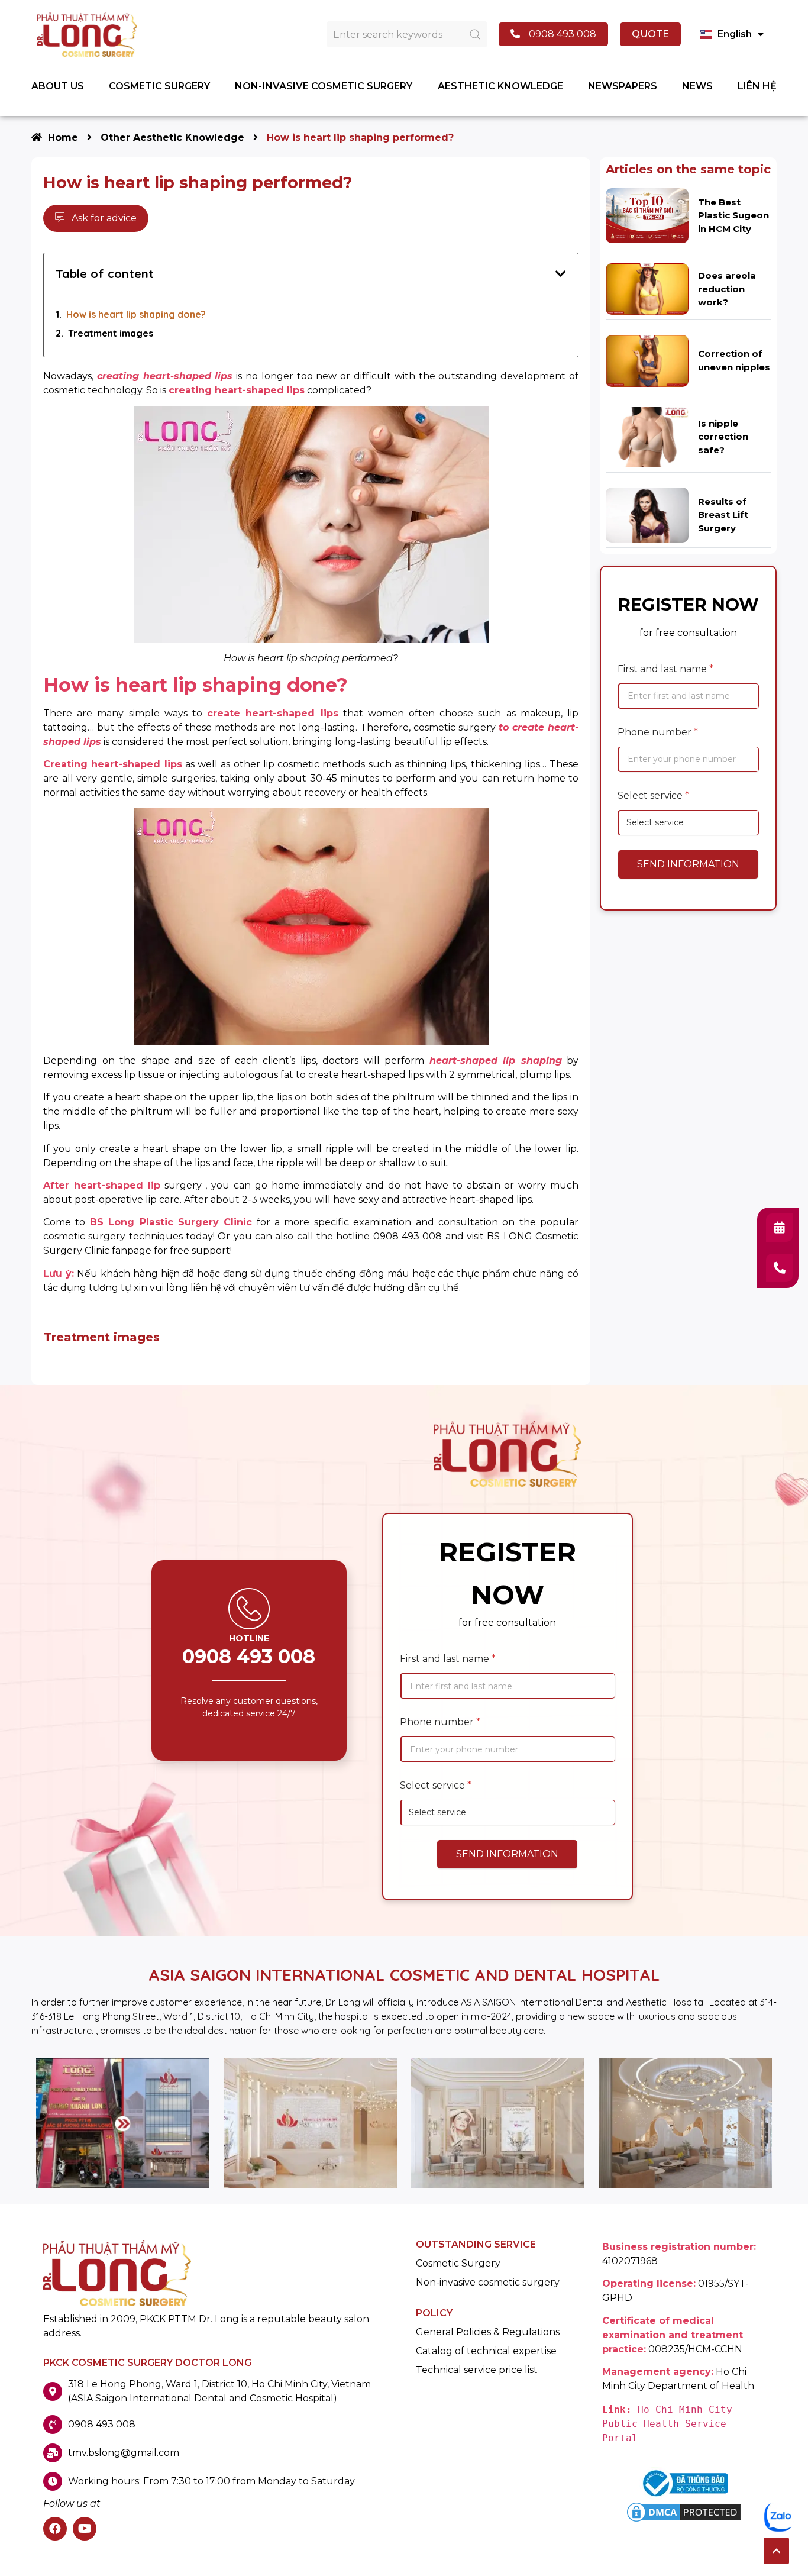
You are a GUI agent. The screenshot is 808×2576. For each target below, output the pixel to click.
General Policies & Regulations (488, 2332)
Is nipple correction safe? (723, 437)
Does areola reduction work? (727, 289)
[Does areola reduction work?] (647, 288)
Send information (688, 864)
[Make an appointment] (779, 1228)
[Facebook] (55, 2529)
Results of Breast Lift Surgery (723, 515)
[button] (776, 2551)
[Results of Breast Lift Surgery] (647, 514)
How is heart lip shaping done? (136, 314)
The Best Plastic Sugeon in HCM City (733, 215)
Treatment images (111, 333)
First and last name (665, 669)
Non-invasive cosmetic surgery (488, 2283)
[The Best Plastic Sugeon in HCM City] (647, 215)
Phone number (658, 732)
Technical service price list (477, 2370)
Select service (653, 795)
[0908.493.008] (779, 1268)
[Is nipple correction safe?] (647, 436)
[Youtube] (85, 2529)
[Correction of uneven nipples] (647, 360)
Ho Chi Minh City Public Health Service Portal (670, 2424)
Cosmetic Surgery (458, 2264)
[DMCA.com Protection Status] (684, 2521)
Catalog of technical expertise (486, 2351)
